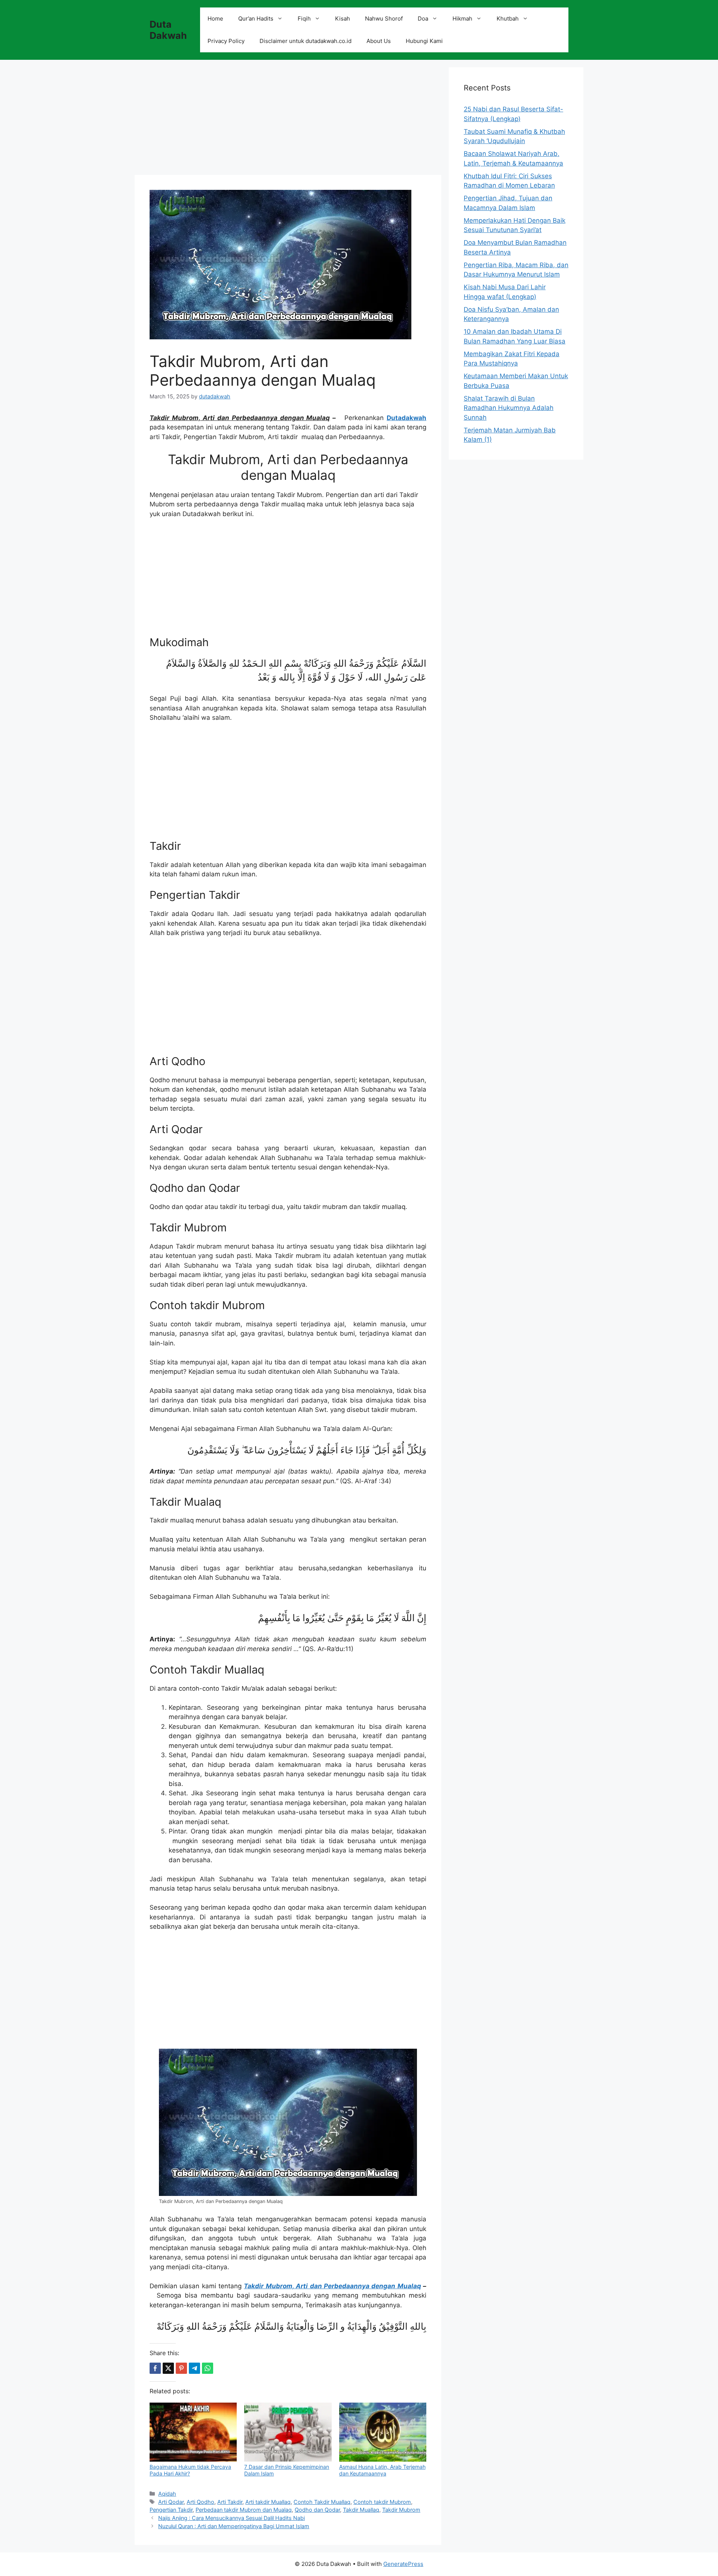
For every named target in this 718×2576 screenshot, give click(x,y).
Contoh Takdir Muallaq (322, 2502)
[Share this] (155, 2368)
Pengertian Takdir (171, 2510)
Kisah (343, 18)
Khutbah (508, 18)
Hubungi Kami (424, 41)
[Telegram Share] (194, 2368)
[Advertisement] (288, 120)
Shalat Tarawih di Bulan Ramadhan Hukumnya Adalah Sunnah (509, 408)
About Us (379, 41)
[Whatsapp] (208, 2368)
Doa (423, 18)
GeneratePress (403, 2564)
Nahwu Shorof (384, 18)
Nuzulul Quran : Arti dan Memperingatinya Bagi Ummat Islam (234, 2526)
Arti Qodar (171, 2502)
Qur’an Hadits (256, 18)
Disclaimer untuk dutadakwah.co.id (306, 41)
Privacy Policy (226, 41)
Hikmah (462, 18)
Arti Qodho (200, 2502)
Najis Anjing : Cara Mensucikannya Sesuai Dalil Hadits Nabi (231, 2518)
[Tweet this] (168, 2368)
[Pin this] (181, 2368)
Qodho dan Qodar (317, 2510)
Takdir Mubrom (401, 2510)
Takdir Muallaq (361, 2510)
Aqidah (167, 2494)
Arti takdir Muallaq (268, 2502)
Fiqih (304, 18)
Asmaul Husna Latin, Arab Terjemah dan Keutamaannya (382, 2470)
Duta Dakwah (168, 30)
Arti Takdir (230, 2502)
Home (215, 18)
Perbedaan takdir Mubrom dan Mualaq (244, 2510)
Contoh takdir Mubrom (382, 2502)
